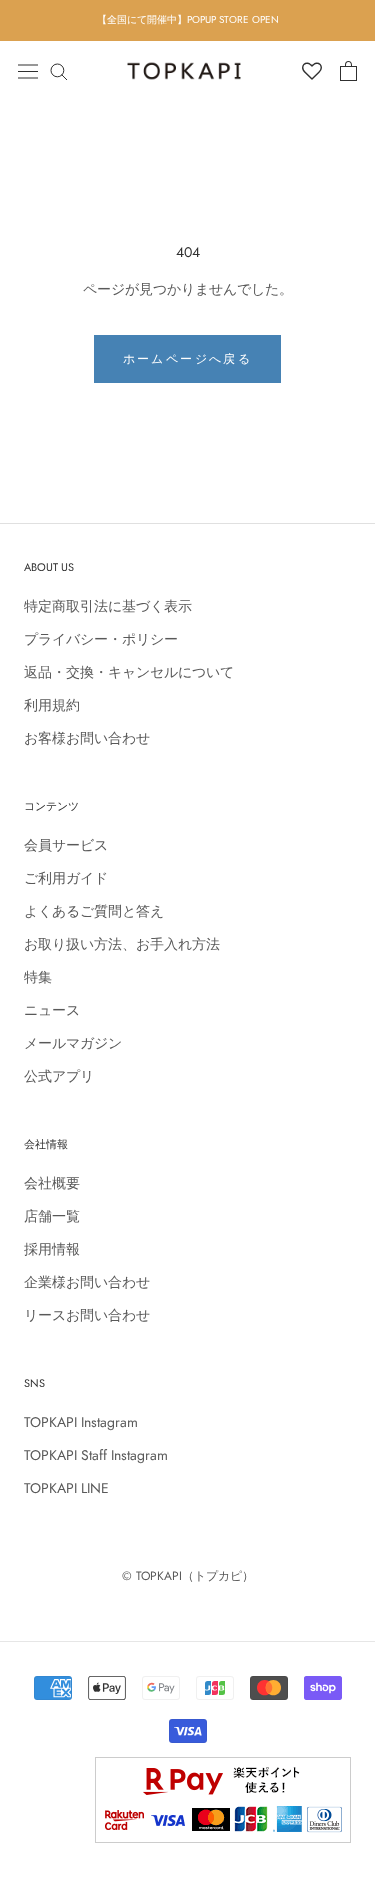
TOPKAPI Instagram (81, 1422)
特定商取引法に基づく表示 (108, 606)
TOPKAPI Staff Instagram (96, 1455)
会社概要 (52, 1183)
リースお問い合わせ (87, 1315)
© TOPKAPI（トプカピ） (188, 1576)
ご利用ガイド (66, 878)
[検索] (59, 70)
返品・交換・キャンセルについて (129, 672)
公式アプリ (59, 1076)
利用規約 (52, 705)
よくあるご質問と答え (94, 911)
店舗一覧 (52, 1216)
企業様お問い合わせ (87, 1282)
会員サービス (66, 845)
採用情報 (52, 1249)
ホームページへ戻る (188, 359)
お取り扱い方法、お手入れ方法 (122, 944)
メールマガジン (73, 1043)
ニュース (52, 1010)
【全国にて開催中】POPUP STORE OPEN (188, 19)
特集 (38, 977)
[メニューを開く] (28, 70)
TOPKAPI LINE (66, 1488)
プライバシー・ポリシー (101, 639)
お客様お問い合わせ (87, 738)
